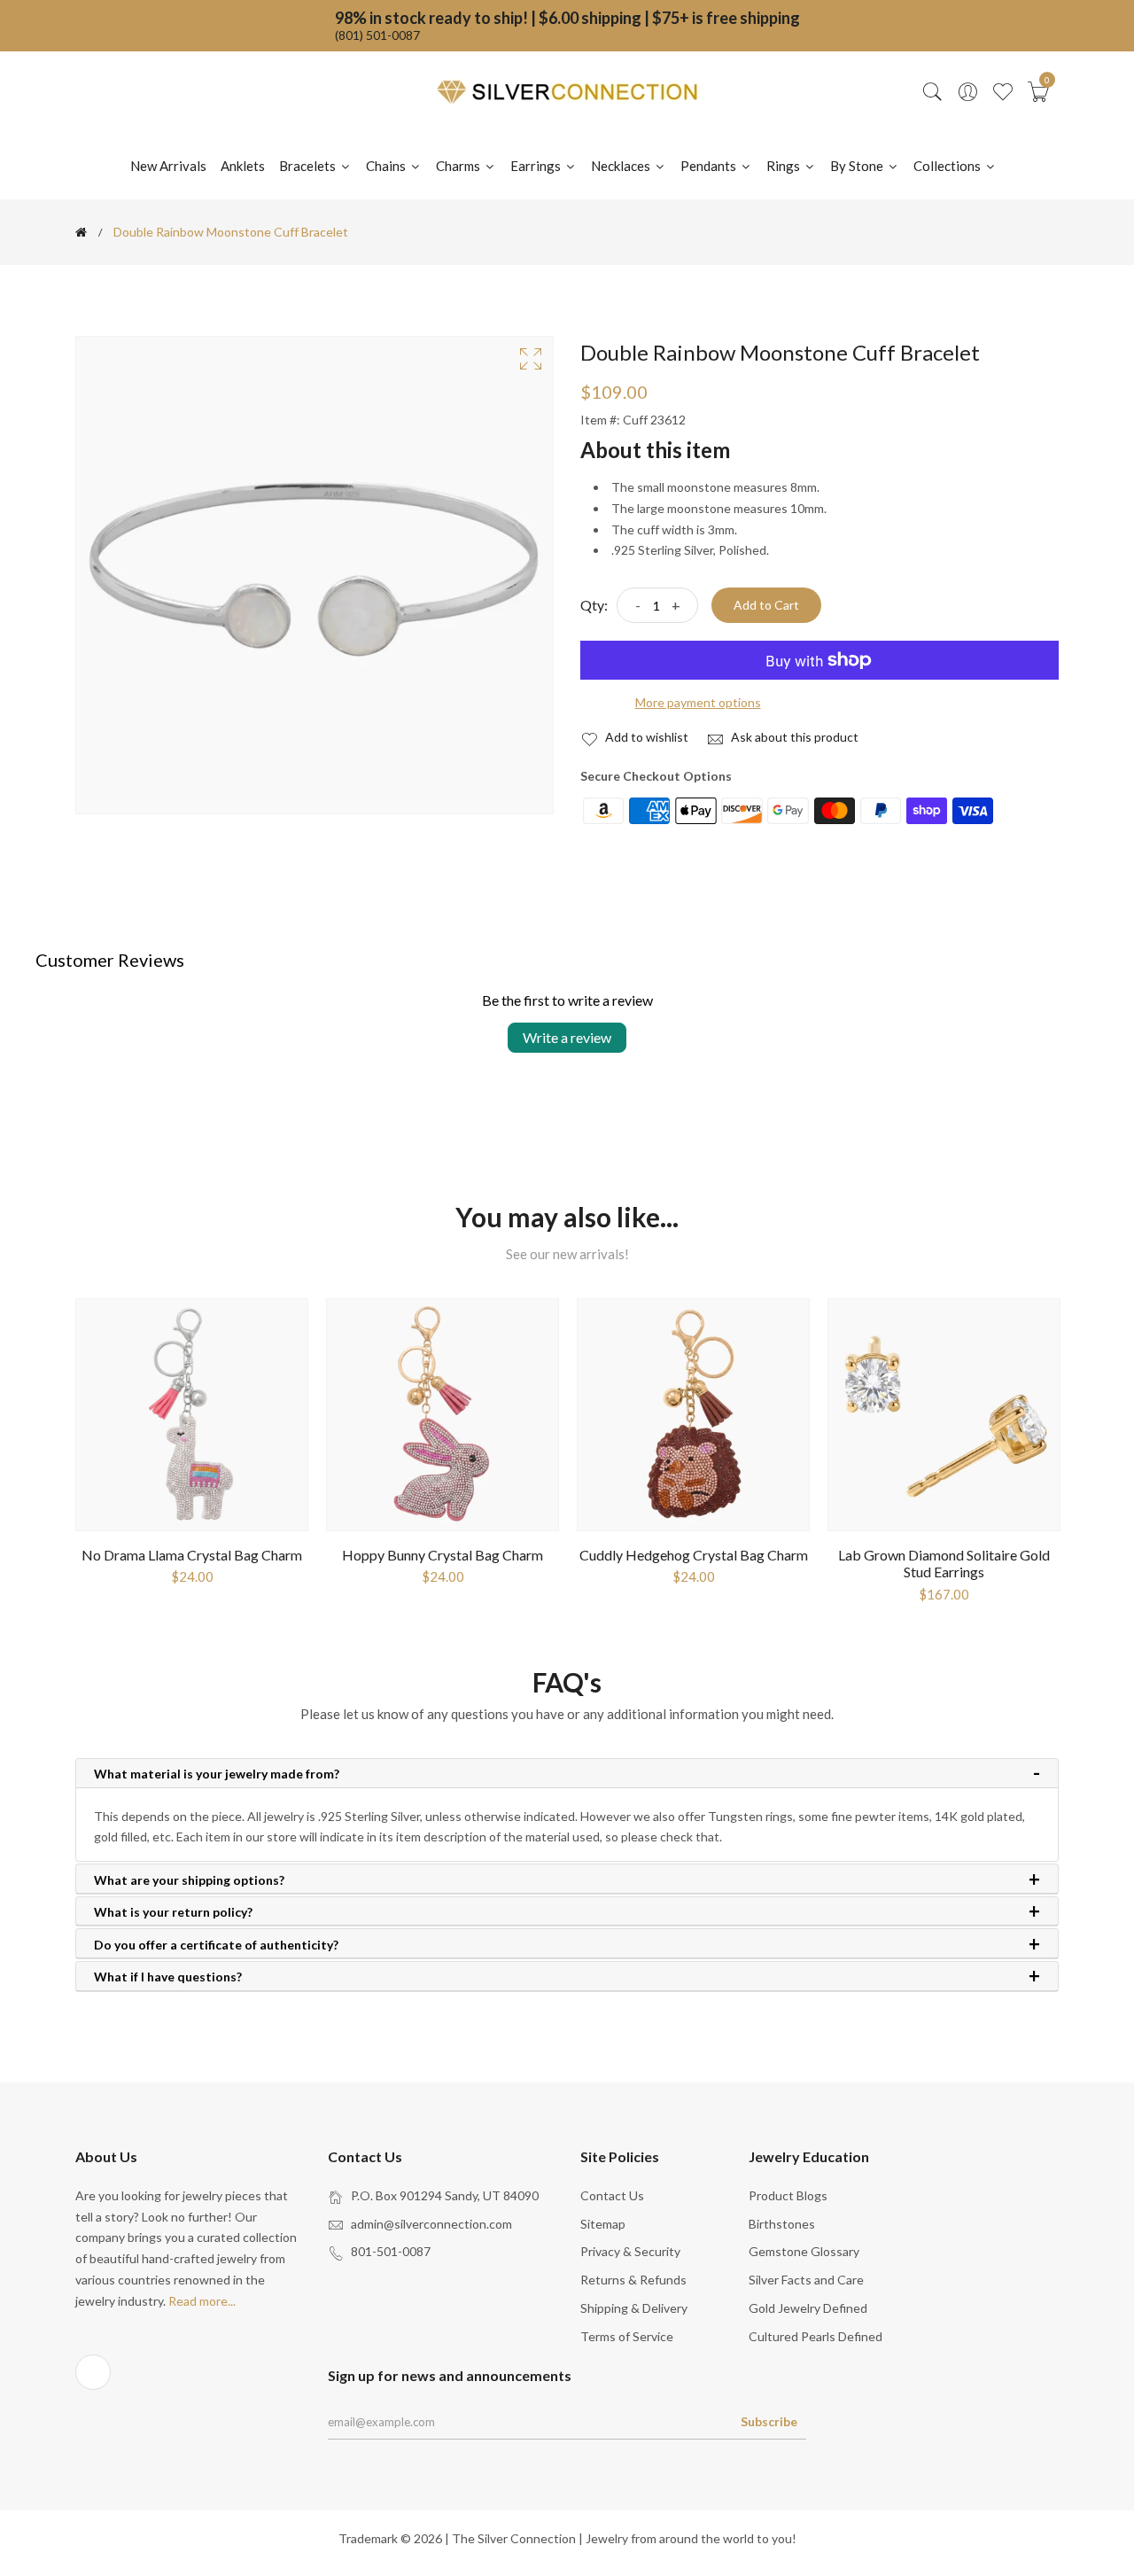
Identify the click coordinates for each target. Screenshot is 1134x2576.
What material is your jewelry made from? (217, 1774)
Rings (784, 166)
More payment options (698, 702)
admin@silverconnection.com (431, 2224)
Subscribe (769, 2421)
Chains (387, 166)
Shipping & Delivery (634, 2308)
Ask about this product (793, 737)
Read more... (202, 2301)
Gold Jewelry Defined (808, 2308)
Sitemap (603, 2224)
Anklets (243, 166)
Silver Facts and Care (806, 2280)
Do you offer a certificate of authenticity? (216, 1945)
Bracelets (309, 166)
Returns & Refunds (633, 2280)
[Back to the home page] (81, 232)
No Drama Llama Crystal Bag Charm (192, 1555)
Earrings (537, 166)
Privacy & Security (630, 2251)
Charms (459, 166)
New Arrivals (168, 166)
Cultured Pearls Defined (816, 2336)
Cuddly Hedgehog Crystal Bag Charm (694, 1555)
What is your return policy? (173, 1912)
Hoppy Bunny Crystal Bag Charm (443, 1555)
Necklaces (622, 166)
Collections (948, 166)
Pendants (710, 166)
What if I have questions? (168, 1977)
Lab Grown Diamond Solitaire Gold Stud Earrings (944, 1563)
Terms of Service (627, 2336)
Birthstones (782, 2224)
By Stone (858, 166)
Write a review (567, 1037)
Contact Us (612, 2195)
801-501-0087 (391, 2251)
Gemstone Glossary (804, 2251)
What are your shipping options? (189, 1880)
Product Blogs (788, 2195)
